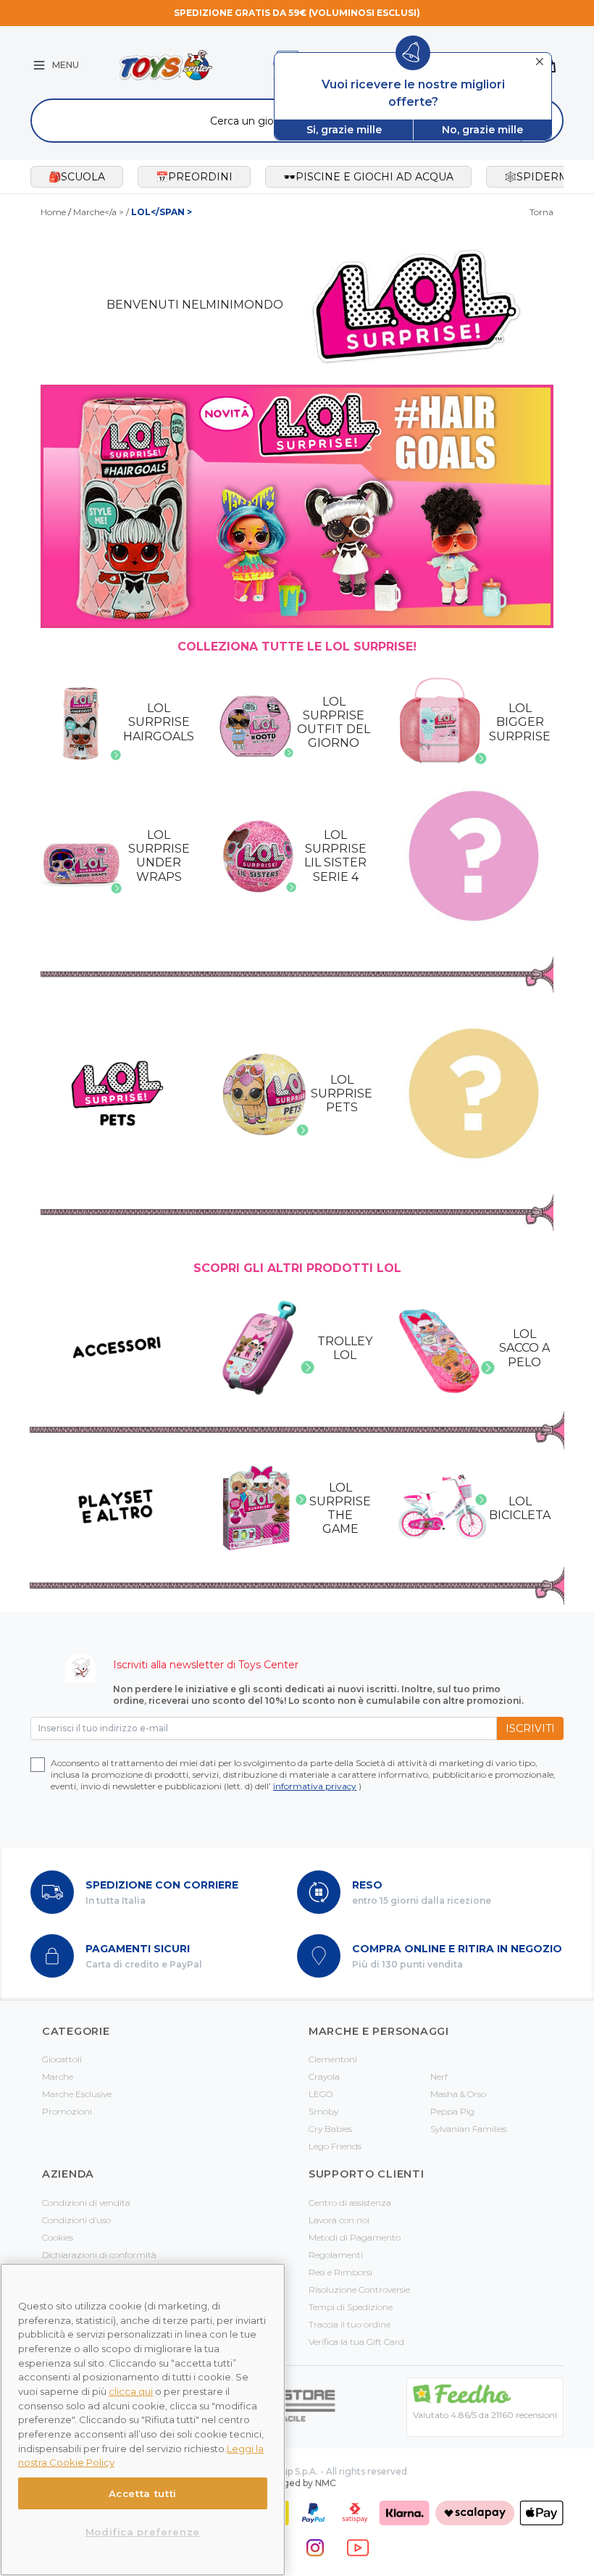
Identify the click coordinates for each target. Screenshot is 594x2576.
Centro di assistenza (350, 2203)
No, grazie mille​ (482, 130)
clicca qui (131, 2391)
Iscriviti (530, 1728)
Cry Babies (330, 2129)
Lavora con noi (339, 2220)
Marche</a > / (133, 212)
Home (53, 212)
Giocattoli (62, 2059)
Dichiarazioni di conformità (99, 2255)
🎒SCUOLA (77, 177)
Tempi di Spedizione (351, 2307)
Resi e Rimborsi (340, 2272)
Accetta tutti (143, 2493)
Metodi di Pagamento (355, 2237)
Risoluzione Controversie (359, 2289)
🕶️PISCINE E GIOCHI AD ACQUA (368, 177)
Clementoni (333, 2059)
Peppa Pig (452, 2111)
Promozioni (67, 2111)
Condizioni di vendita (86, 2203)
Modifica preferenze (143, 2532)
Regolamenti (336, 2255)
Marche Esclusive (77, 2094)
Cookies (58, 2237)
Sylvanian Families (468, 2129)
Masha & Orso (458, 2094)
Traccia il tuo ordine (350, 2324)
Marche (58, 2077)
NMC (326, 2483)
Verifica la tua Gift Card (356, 2342)
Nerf (439, 2077)
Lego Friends (335, 2146)
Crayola (324, 2077)
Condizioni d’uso (76, 2220)
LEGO (321, 2094)
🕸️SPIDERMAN (544, 177)
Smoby (323, 2111)
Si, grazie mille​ (344, 130)
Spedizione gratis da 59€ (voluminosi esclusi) (297, 13)
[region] (143, 2420)
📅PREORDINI (194, 177)
